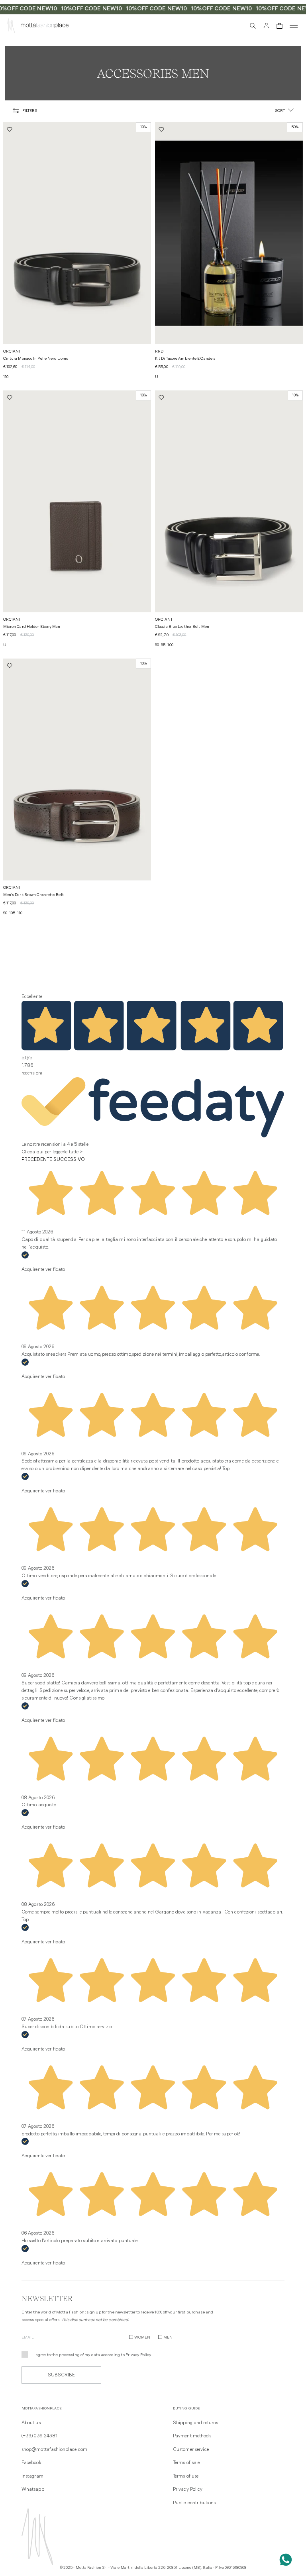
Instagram (32, 2476)
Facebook (31, 2463)
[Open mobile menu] (294, 26)
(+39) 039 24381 (40, 2436)
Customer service (191, 2450)
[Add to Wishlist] (10, 129)
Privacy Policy (138, 2355)
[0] (280, 26)
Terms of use (186, 2476)
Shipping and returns (195, 2423)
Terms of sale (186, 2463)
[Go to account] (266, 26)
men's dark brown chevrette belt (33, 895)
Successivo (69, 1160)
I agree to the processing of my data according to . (93, 2355)
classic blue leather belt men (182, 627)
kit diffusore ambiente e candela (185, 359)
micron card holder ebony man (32, 627)
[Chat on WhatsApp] (286, 2560)
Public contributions (194, 2503)
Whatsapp (33, 2490)
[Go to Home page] (11, 27)
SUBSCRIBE (61, 2375)
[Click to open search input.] (253, 26)
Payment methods (192, 2436)
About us (31, 2423)
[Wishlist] (239, 25)
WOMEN (142, 2338)
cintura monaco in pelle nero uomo (36, 359)
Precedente (37, 1160)
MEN (168, 2338)
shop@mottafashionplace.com (54, 2450)
